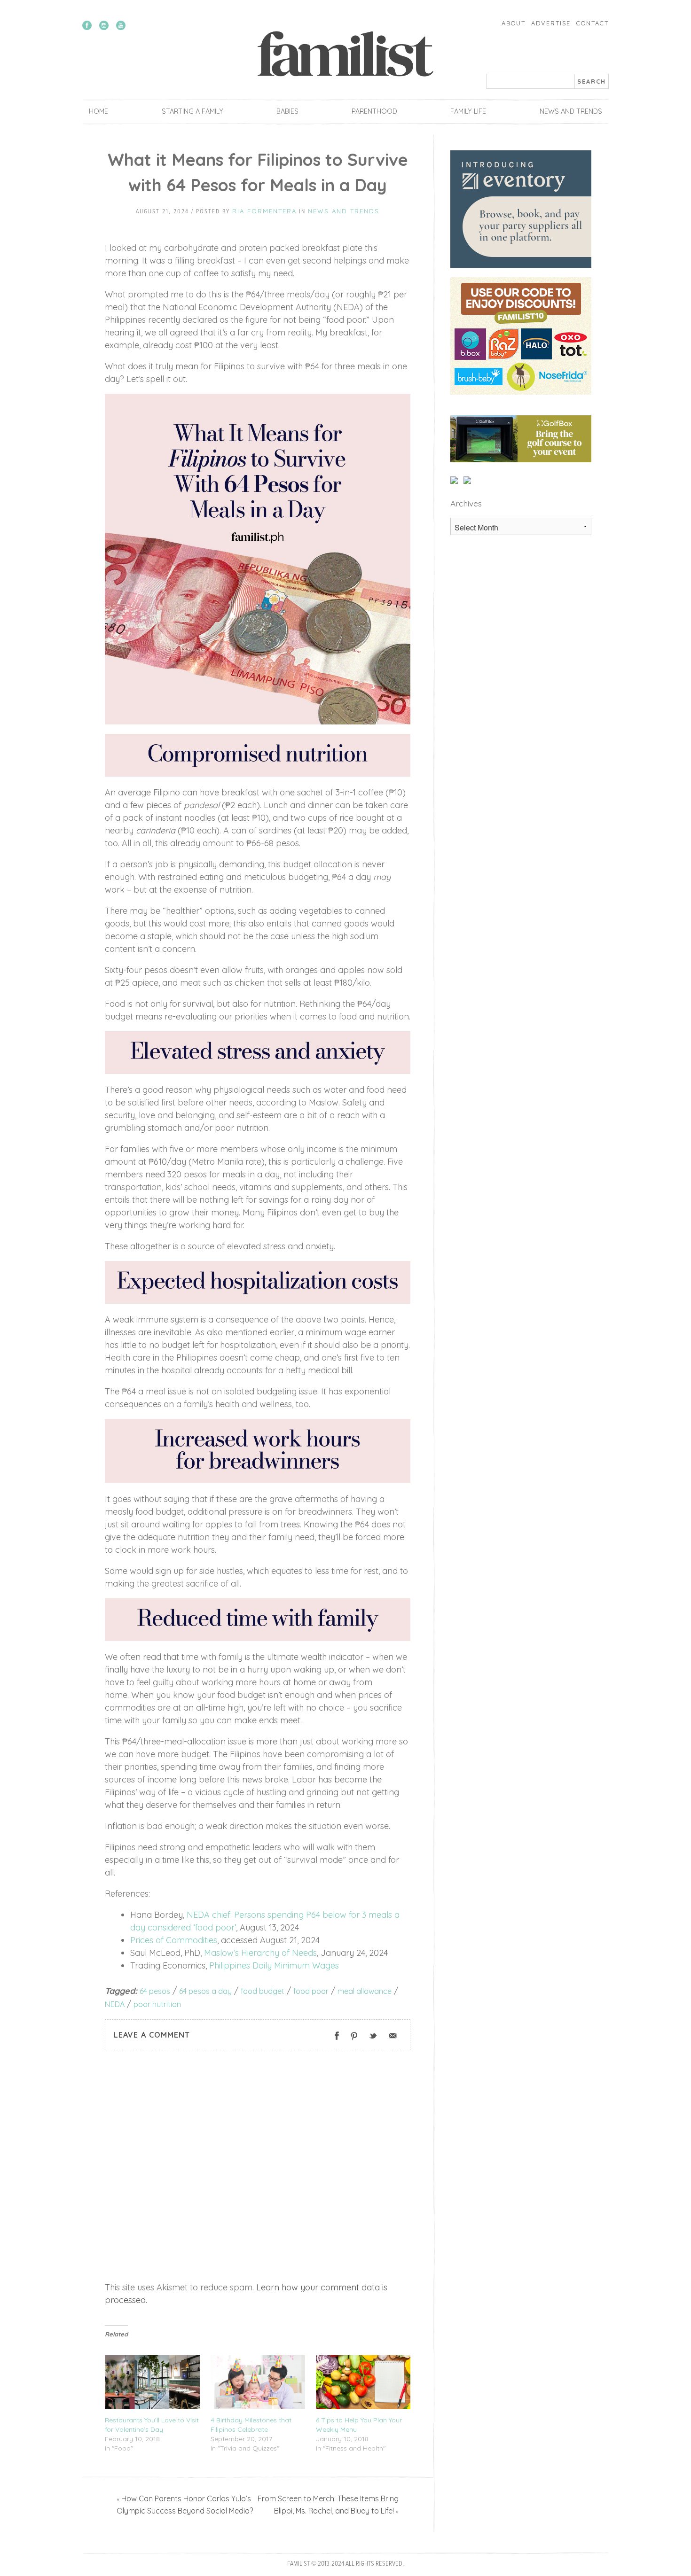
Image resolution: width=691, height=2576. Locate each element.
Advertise (551, 23)
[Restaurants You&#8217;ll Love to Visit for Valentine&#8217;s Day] (152, 2382)
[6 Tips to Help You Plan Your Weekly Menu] (363, 2382)
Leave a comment (152, 2035)
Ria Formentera (264, 211)
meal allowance (365, 1991)
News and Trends (571, 111)
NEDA (115, 2004)
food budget (263, 1991)
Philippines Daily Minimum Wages (274, 1965)
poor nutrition (157, 2004)
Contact (593, 23)
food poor (311, 1991)
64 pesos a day (205, 1991)
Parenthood (374, 111)
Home (98, 111)
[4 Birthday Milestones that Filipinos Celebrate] (258, 2382)
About (514, 23)
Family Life (468, 111)
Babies (287, 111)
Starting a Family (192, 111)
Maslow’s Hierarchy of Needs (260, 1953)
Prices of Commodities (174, 1940)
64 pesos (155, 1991)
